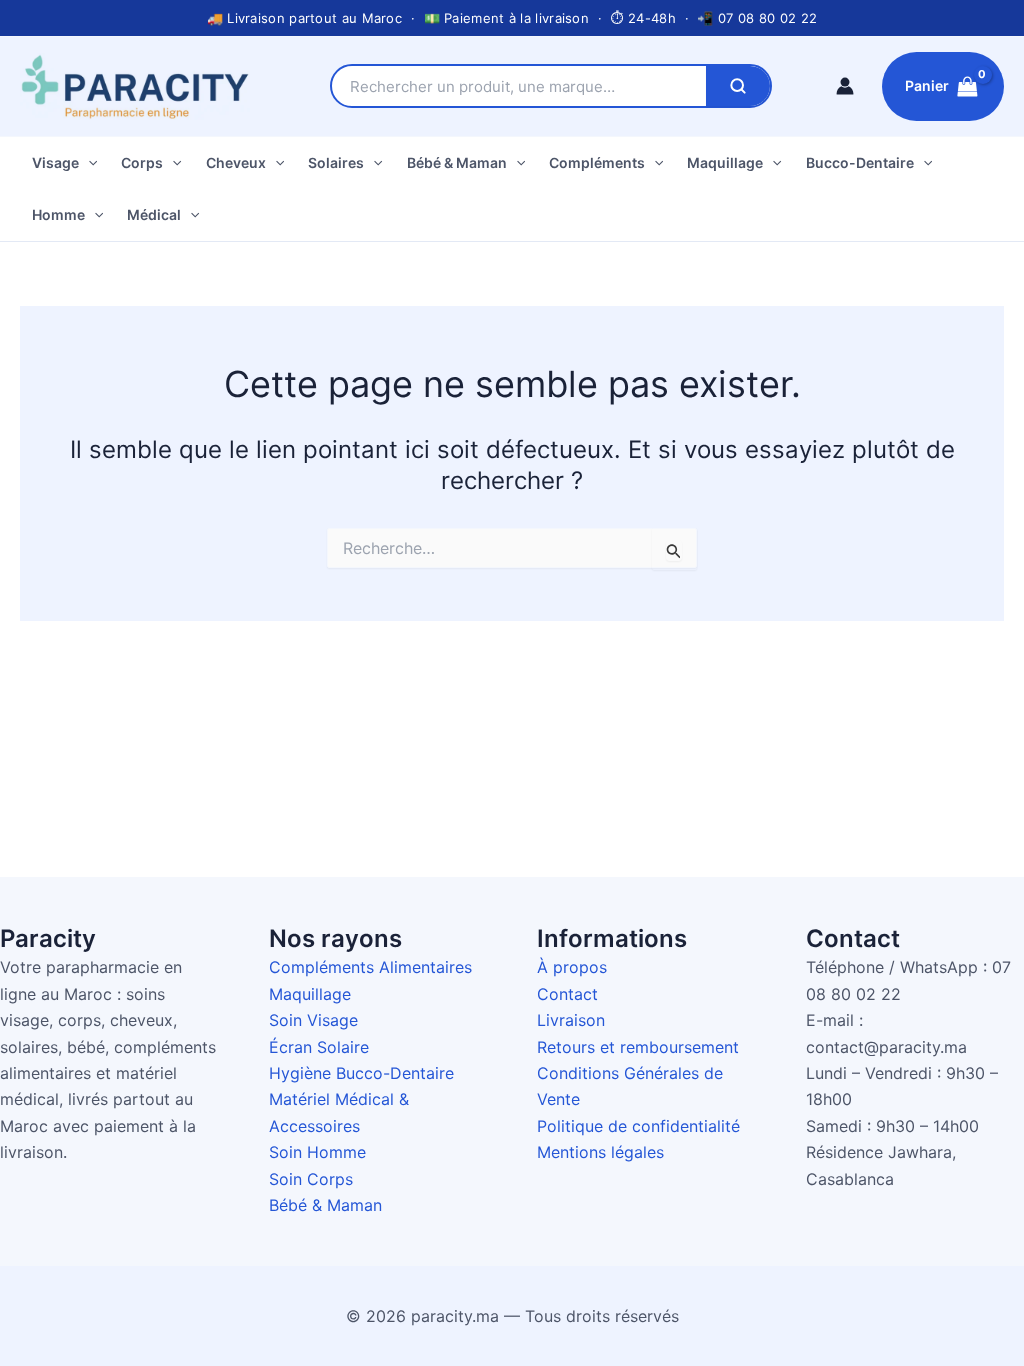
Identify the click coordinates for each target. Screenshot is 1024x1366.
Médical (154, 214)
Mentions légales (600, 1152)
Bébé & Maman (457, 162)
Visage (55, 162)
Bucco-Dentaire (860, 162)
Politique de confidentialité (638, 1126)
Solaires (336, 162)
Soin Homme (317, 1152)
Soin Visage (313, 1020)
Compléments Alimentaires (370, 967)
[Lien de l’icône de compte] (845, 86)
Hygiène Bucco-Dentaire (361, 1073)
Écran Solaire (319, 1047)
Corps (142, 162)
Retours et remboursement (638, 1047)
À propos (572, 967)
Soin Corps (311, 1179)
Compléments (597, 162)
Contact (567, 994)
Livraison (571, 1020)
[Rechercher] (738, 86)
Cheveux (236, 162)
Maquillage (725, 162)
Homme (58, 214)
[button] (88, 163)
